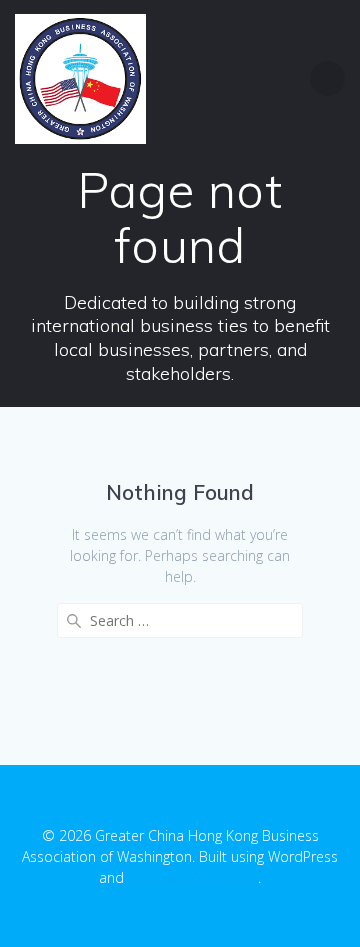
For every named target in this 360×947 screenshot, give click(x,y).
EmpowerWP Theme (193, 877)
